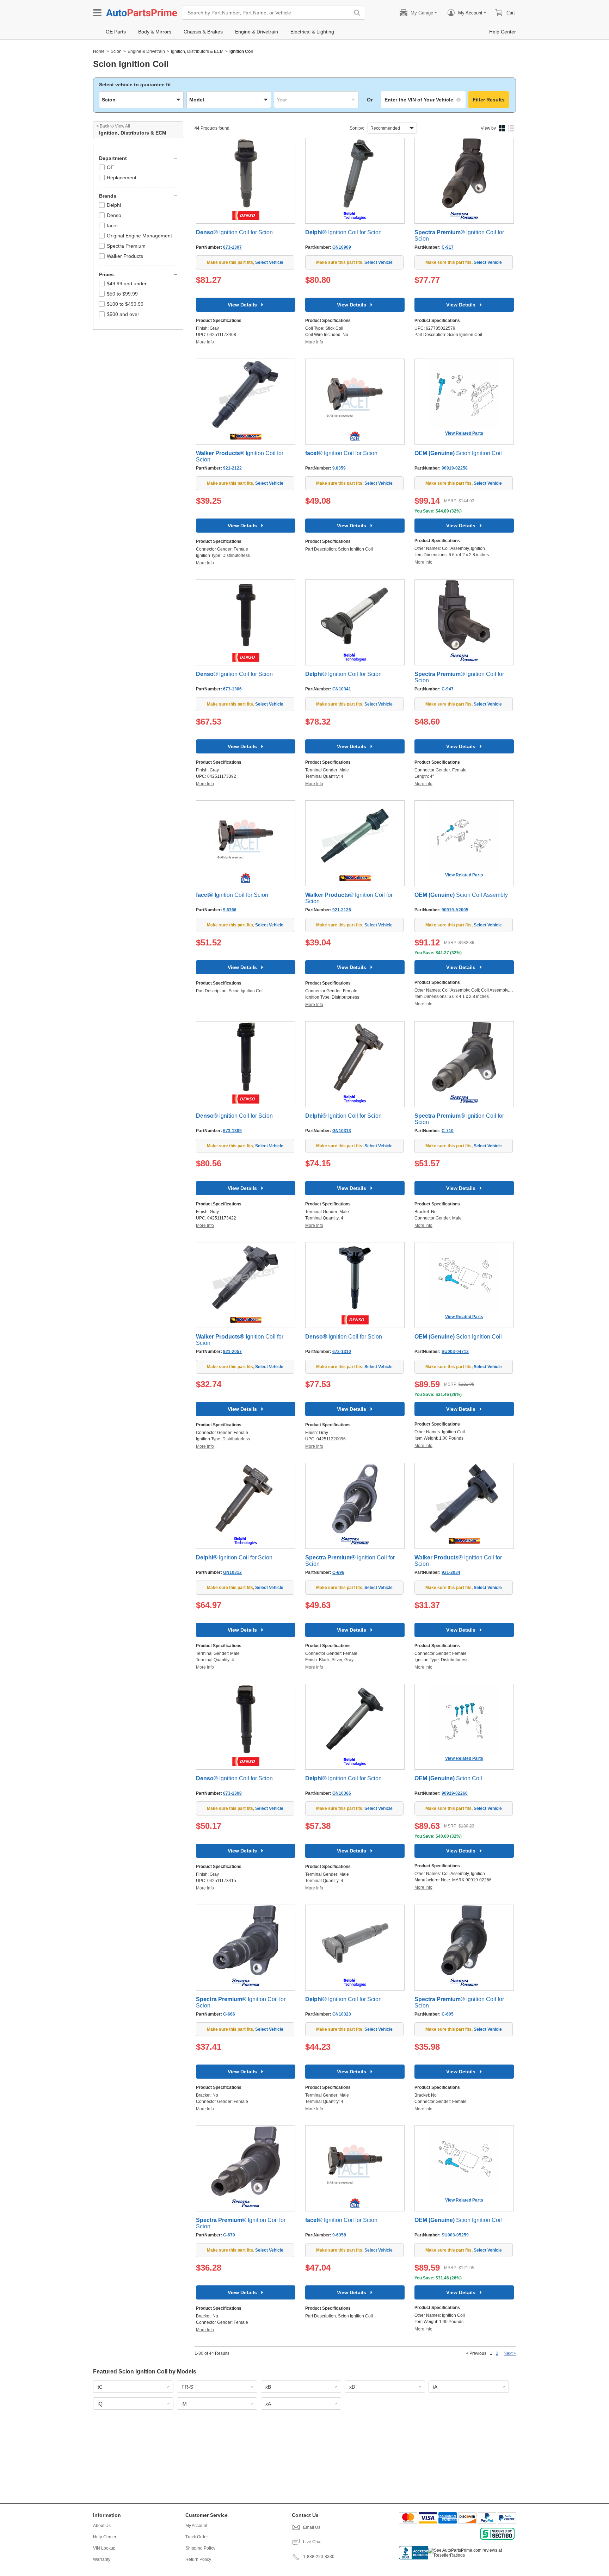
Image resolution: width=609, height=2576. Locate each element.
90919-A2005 (455, 910)
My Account (196, 2526)
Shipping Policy (200, 2548)
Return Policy (198, 2559)
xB (268, 2387)
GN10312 (232, 1572)
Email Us (312, 2527)
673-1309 (232, 1131)
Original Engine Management (139, 236)
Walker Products (125, 256)
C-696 (338, 1572)
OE (110, 167)
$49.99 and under (127, 284)
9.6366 (230, 910)
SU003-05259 (455, 2235)
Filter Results (489, 100)
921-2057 (232, 1352)
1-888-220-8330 (319, 2557)
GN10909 (342, 247)
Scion (116, 51)
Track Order (197, 2537)
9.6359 (339, 468)
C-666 (229, 2014)
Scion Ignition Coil (458, 453)
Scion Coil (448, 1778)
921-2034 (451, 1572)
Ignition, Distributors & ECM (197, 51)
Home (99, 51)
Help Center (105, 2537)
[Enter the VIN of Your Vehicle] (423, 100)
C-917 (448, 247)
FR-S (187, 2387)
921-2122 (232, 468)
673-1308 (232, 1793)
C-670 (229, 2235)
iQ (100, 2404)
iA (435, 2387)
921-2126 (342, 910)
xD (352, 2387)
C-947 (448, 689)
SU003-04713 (455, 1352)
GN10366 (342, 1793)
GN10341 (342, 689)
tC (100, 2387)
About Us (102, 2526)
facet (112, 225)
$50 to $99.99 (122, 294)
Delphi (114, 205)
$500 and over (123, 314)
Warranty (102, 2559)
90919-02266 (455, 1793)
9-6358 (339, 2235)
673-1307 (232, 247)
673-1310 (342, 1352)
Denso (114, 215)
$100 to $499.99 (125, 304)
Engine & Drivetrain (146, 51)
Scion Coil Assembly (461, 895)
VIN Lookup (104, 2548)
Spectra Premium (126, 246)
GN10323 (342, 2014)
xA (268, 2404)
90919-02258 (455, 468)
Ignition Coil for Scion (234, 232)
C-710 (448, 1131)
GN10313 (342, 1131)
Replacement (122, 178)
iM (184, 2404)
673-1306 (232, 689)
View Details (242, 305)
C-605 (448, 2014)
